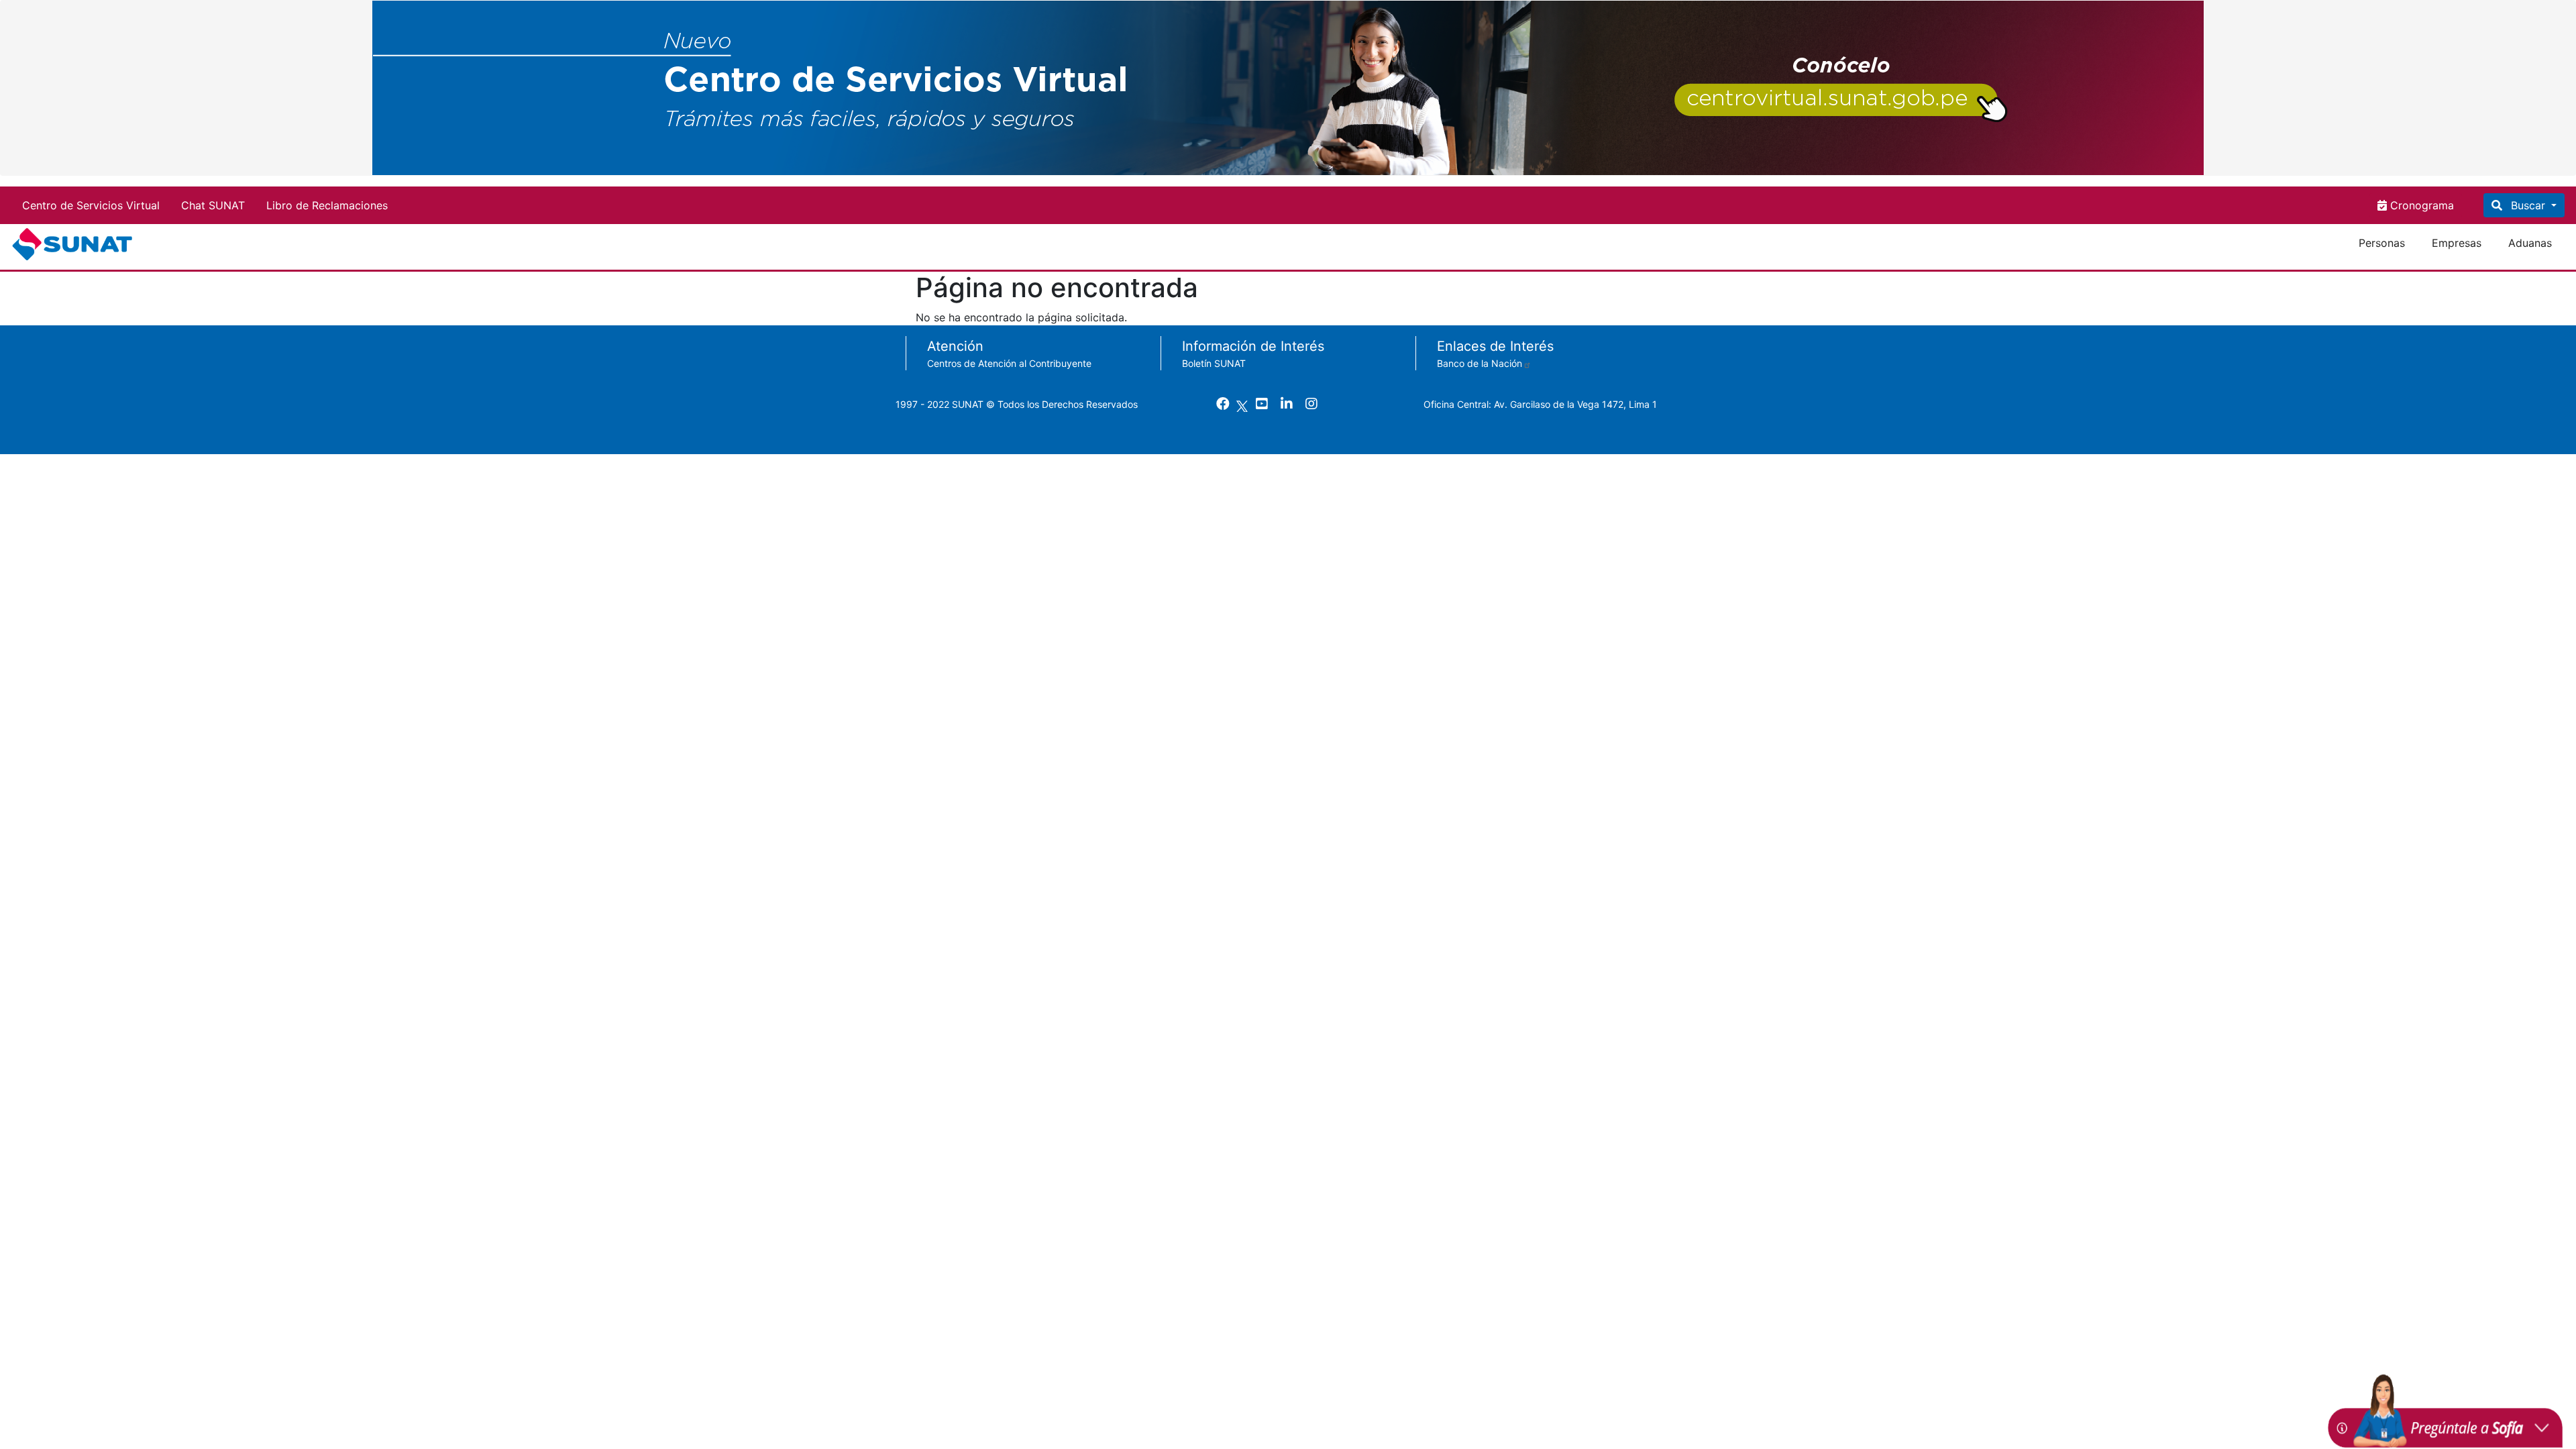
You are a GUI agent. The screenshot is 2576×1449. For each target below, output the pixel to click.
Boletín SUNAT (1214, 363)
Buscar (2528, 205)
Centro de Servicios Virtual (91, 205)
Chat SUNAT (213, 205)
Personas (2382, 243)
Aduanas (2530, 243)
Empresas (2457, 243)
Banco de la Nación (1480, 363)
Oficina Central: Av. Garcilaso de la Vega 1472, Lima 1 (1540, 404)
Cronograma (2420, 205)
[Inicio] (75, 244)
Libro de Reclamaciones (327, 205)
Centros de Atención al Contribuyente (1009, 363)
